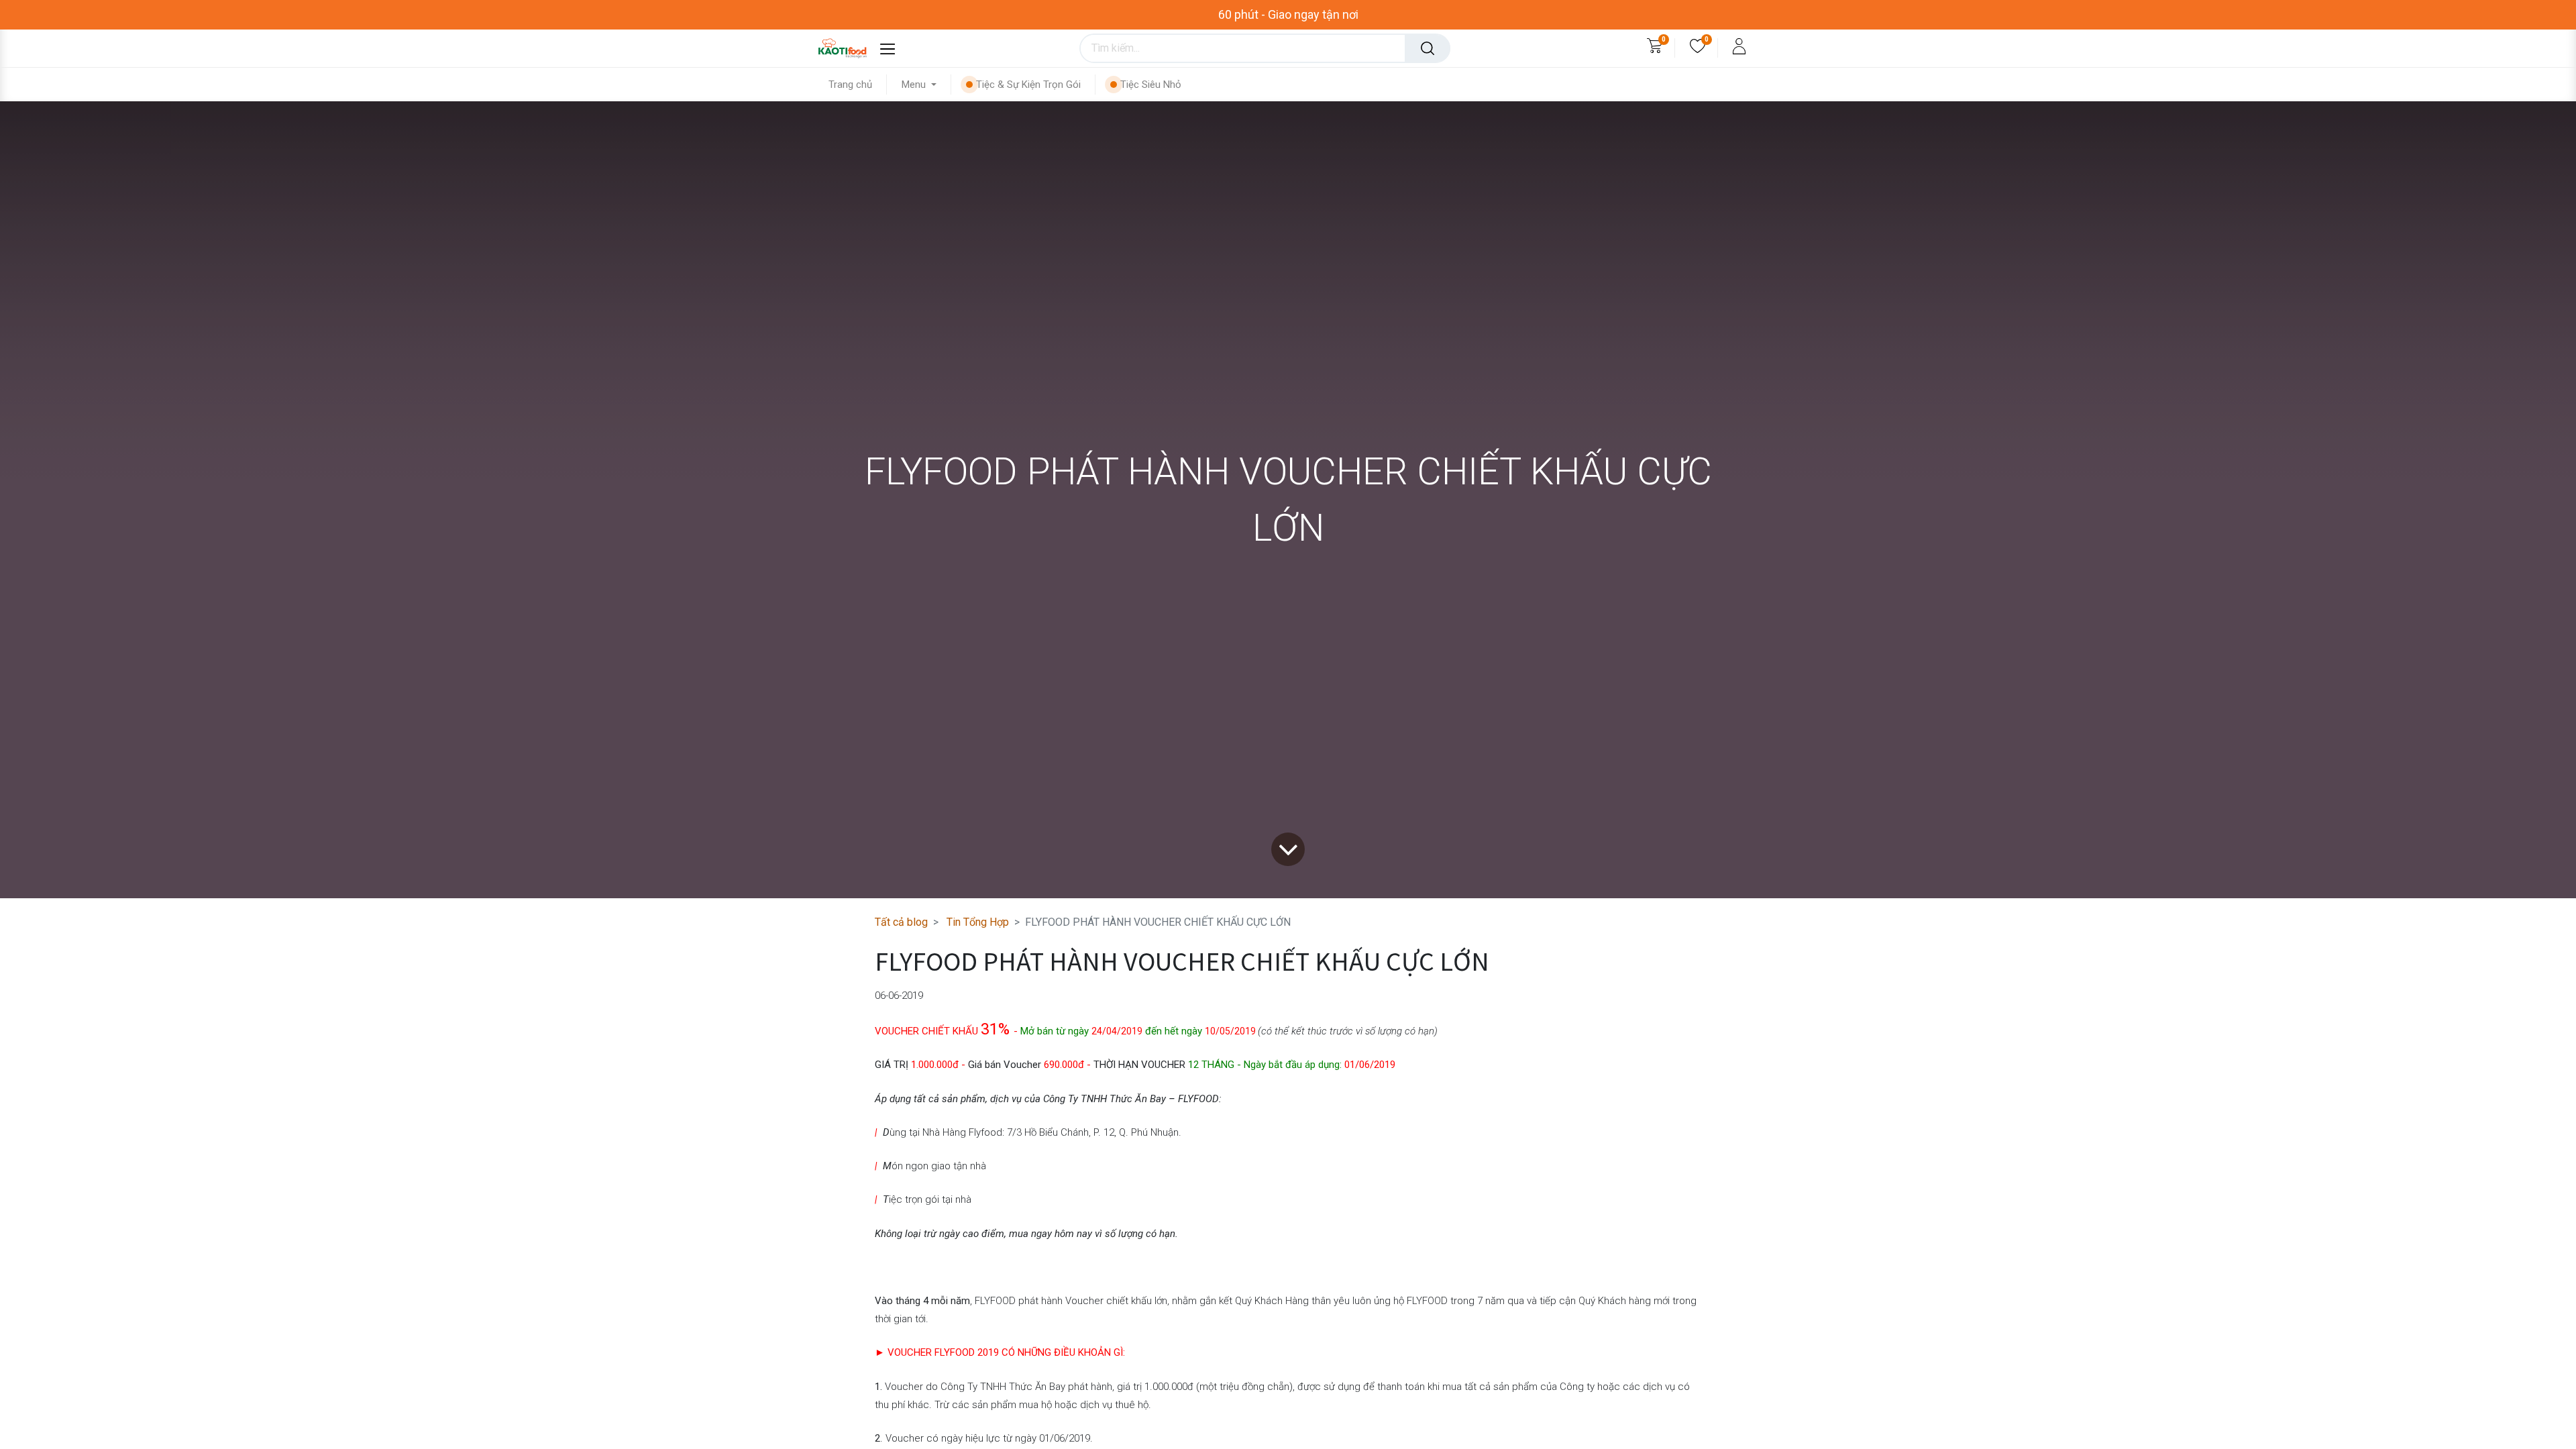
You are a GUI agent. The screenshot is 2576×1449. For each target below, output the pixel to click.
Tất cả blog (901, 922)
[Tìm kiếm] (1428, 48)
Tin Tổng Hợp (978, 922)
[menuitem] (858, 85)
